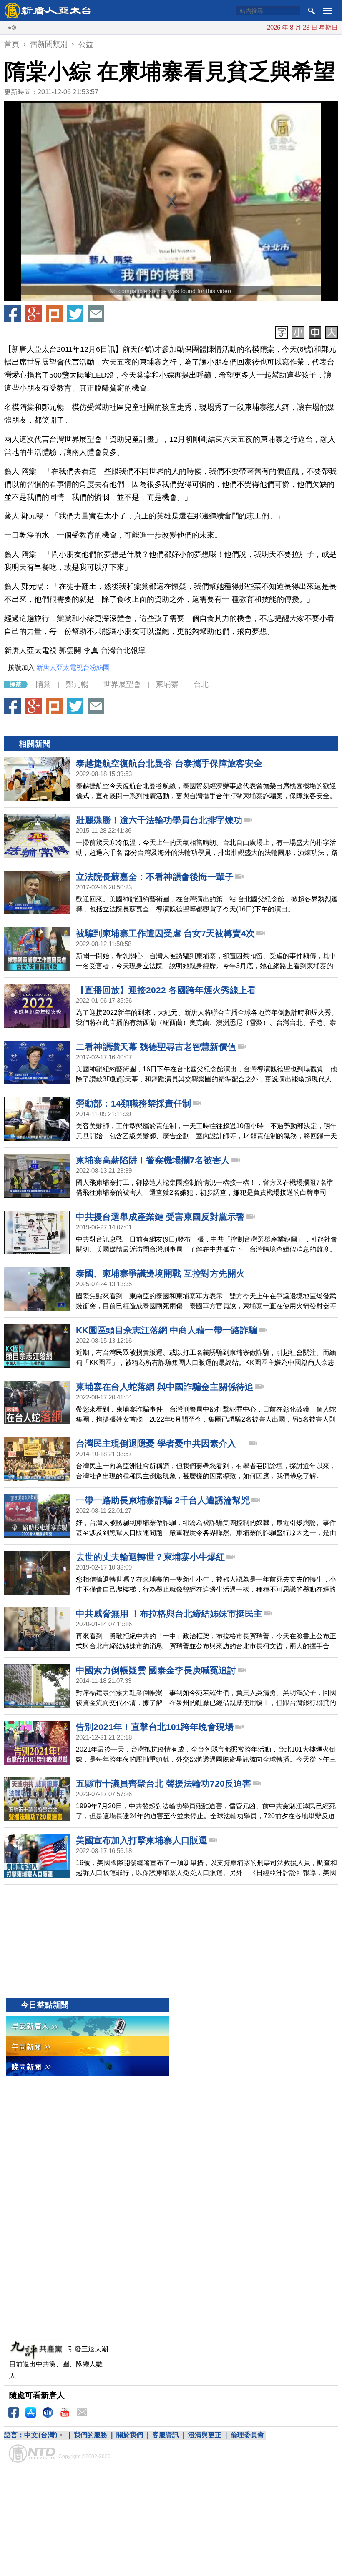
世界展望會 (122, 684)
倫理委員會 (247, 2435)
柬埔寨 (167, 684)
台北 (201, 684)
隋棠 (43, 684)
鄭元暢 (77, 684)
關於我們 (130, 2435)
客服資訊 (166, 2435)
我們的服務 (91, 2435)
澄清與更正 (205, 2435)
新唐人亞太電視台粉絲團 (73, 667)
